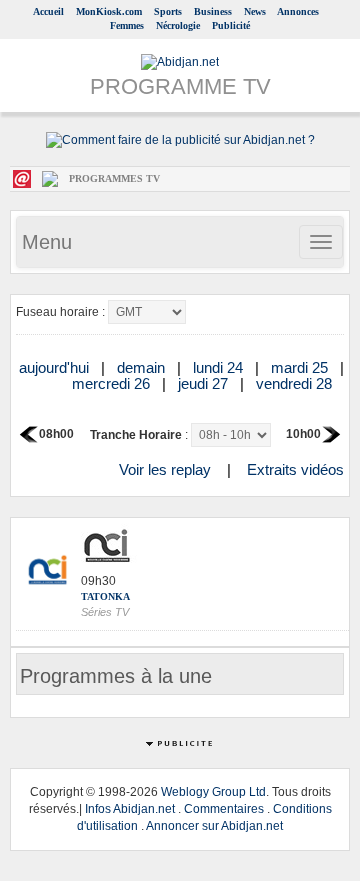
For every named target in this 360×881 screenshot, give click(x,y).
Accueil (48, 11)
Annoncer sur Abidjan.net (214, 826)
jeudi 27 (205, 383)
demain (143, 367)
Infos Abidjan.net (130, 809)
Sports (168, 11)
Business (213, 11)
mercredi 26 (113, 383)
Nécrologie (178, 25)
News (255, 11)
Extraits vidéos (295, 469)
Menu (47, 242)
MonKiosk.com (109, 11)
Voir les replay (165, 469)
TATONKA (105, 596)
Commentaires (224, 809)
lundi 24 (220, 367)
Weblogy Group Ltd (213, 792)
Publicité (231, 25)
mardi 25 (301, 367)
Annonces (298, 11)
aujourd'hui (56, 367)
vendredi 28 (296, 383)
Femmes (127, 25)
